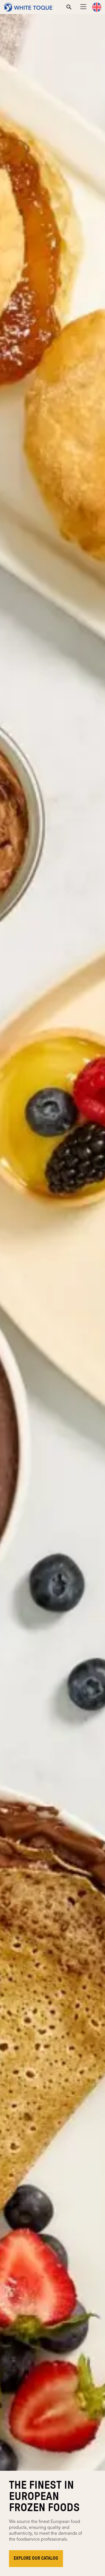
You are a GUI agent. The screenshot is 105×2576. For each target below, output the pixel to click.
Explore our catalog (36, 2558)
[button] (97, 7)
